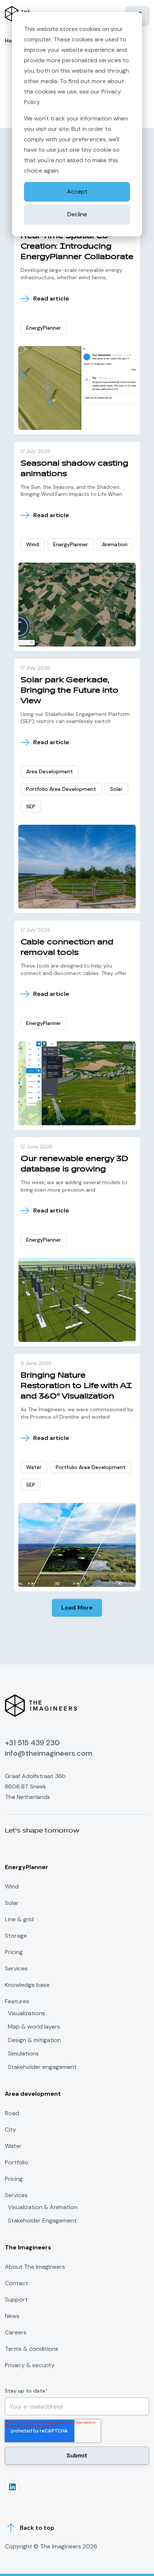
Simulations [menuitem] (23, 2054)
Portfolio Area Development (61, 789)
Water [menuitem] (13, 2146)
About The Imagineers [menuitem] (35, 2267)
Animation (115, 544)
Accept (77, 191)
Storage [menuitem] (16, 1936)
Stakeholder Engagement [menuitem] (42, 2221)
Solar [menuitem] (12, 1903)
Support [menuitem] (16, 2300)
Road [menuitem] (12, 2113)
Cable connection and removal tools (67, 947)
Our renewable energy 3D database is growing (74, 1164)
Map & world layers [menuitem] (34, 2027)
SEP (31, 806)
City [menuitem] (10, 2130)
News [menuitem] (12, 2316)
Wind (33, 544)
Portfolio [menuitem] (17, 2162)
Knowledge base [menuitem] (27, 1985)
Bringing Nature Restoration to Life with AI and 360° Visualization (76, 1386)
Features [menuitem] (17, 2001)
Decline (77, 214)
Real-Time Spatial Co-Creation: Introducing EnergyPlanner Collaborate (77, 246)
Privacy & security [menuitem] (30, 2365)
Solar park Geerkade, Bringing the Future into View (70, 690)
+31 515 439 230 (32, 1743)
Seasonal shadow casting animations (74, 468)
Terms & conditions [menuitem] (32, 2349)
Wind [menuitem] (12, 1886)
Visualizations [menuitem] (27, 2013)
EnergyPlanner (44, 328)
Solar (116, 789)
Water (34, 1467)
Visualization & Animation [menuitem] (43, 2207)
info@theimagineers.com (49, 1753)
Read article (51, 299)
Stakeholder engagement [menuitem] (42, 2067)
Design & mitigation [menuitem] (34, 2040)
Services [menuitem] (16, 1968)
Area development (50, 771)
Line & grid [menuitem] (19, 1919)
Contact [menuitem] (16, 2283)
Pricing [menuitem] (14, 1952)
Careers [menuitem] (16, 2332)
